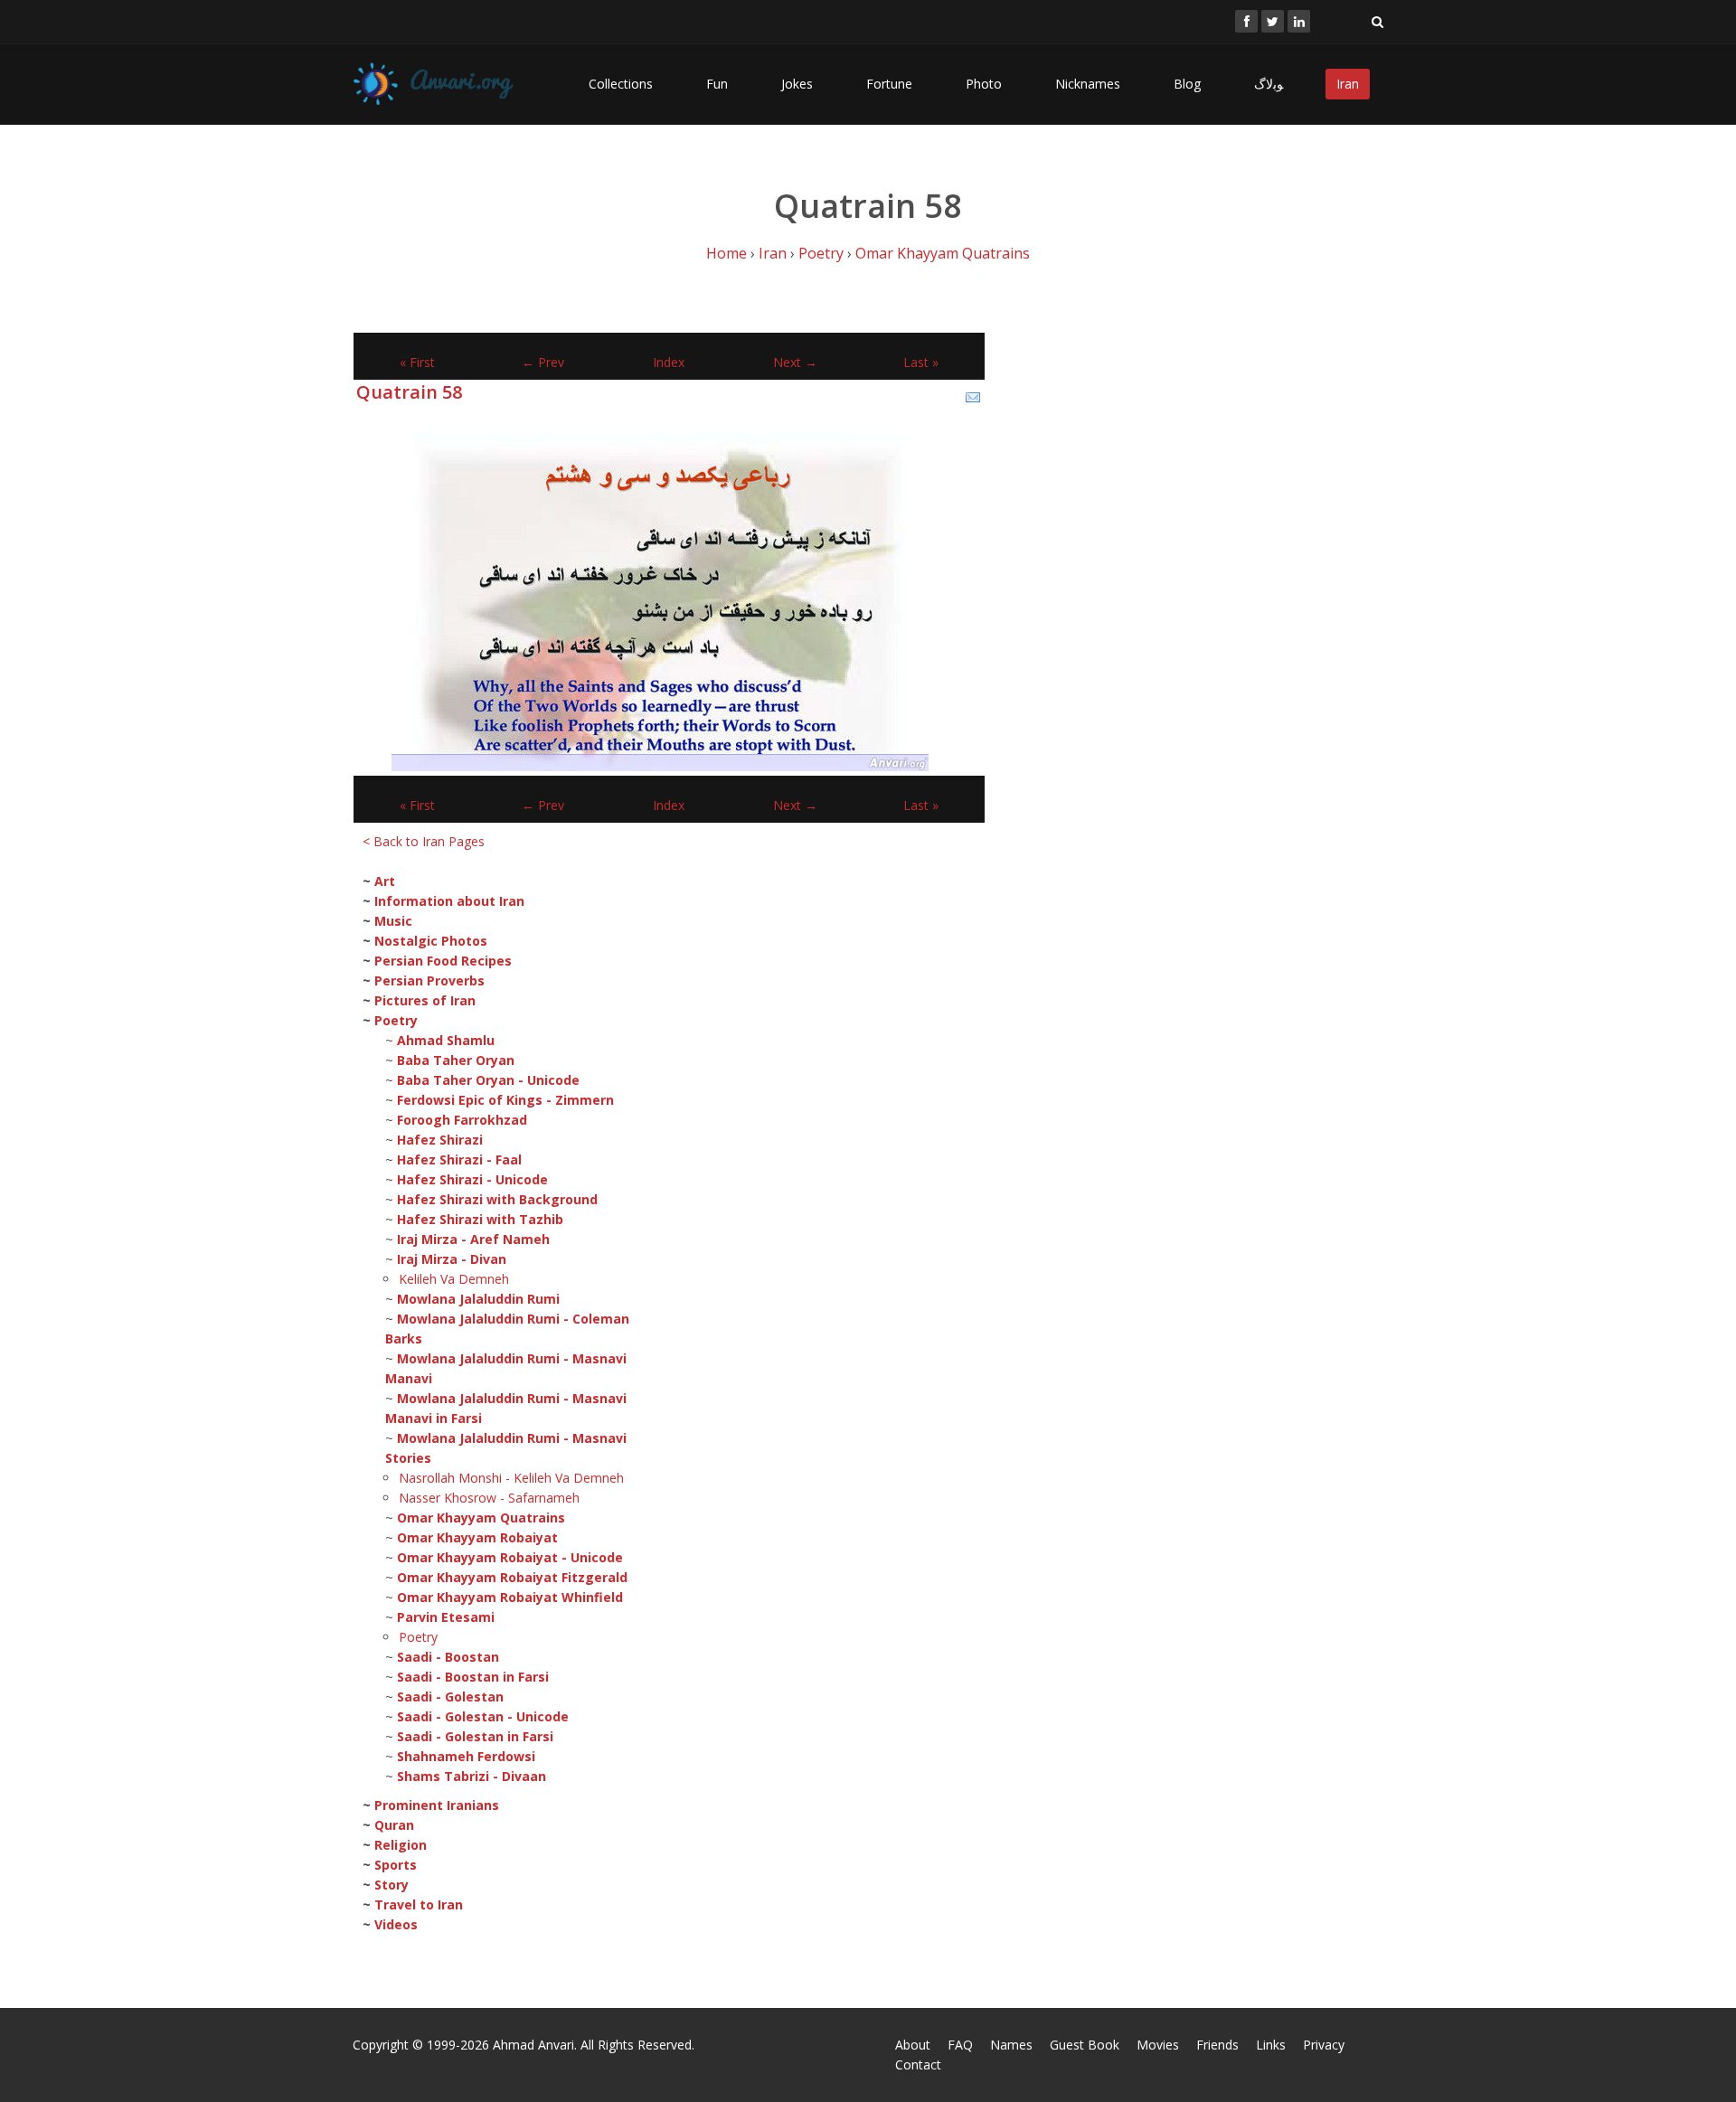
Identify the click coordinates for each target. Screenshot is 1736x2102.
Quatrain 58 (409, 392)
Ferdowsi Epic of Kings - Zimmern (505, 1100)
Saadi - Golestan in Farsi (475, 1736)
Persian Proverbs (429, 980)
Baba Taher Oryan (456, 1060)
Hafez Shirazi (440, 1140)
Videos (396, 1924)
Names (1011, 2045)
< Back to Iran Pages (424, 841)
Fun (717, 84)
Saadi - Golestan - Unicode (483, 1716)
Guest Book (1085, 2045)
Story (392, 1885)
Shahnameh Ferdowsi (466, 1756)
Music (393, 921)
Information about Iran (449, 901)
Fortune (889, 84)
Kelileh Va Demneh (454, 1279)
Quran (394, 1825)
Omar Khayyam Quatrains (943, 253)
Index (669, 362)
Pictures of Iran (425, 1000)
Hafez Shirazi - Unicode (472, 1179)
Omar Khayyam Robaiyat (477, 1537)
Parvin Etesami (446, 1617)
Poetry (821, 253)
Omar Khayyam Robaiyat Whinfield (510, 1597)
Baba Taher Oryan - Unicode (488, 1080)
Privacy (1324, 2045)
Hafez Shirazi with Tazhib (480, 1219)
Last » (921, 362)
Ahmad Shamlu (446, 1040)
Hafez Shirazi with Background (497, 1199)
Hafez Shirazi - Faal (459, 1159)
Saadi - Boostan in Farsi (473, 1677)
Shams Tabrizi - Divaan (472, 1776)
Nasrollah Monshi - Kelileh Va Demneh (511, 1478)
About (913, 2045)
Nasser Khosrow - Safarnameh (489, 1498)
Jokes (797, 84)
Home (726, 253)
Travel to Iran (419, 1904)
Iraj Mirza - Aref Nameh (473, 1239)
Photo (984, 84)
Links (1271, 2045)
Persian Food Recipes (443, 961)
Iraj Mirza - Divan (452, 1259)
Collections (621, 84)
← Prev (543, 362)
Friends (1217, 2045)
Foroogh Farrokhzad (462, 1120)
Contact (918, 2064)
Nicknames (1088, 84)
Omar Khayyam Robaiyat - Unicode (510, 1557)
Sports (396, 1865)
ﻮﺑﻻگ (1269, 84)
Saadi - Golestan (450, 1697)
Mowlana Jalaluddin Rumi (478, 1299)
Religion (401, 1845)
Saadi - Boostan (448, 1657)
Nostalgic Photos (431, 941)
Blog (1187, 84)
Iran (1348, 84)
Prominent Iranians (437, 1805)
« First (417, 362)
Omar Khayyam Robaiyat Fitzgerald (512, 1577)
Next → (795, 362)
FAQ (960, 2045)
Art (385, 881)
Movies (1158, 2045)
